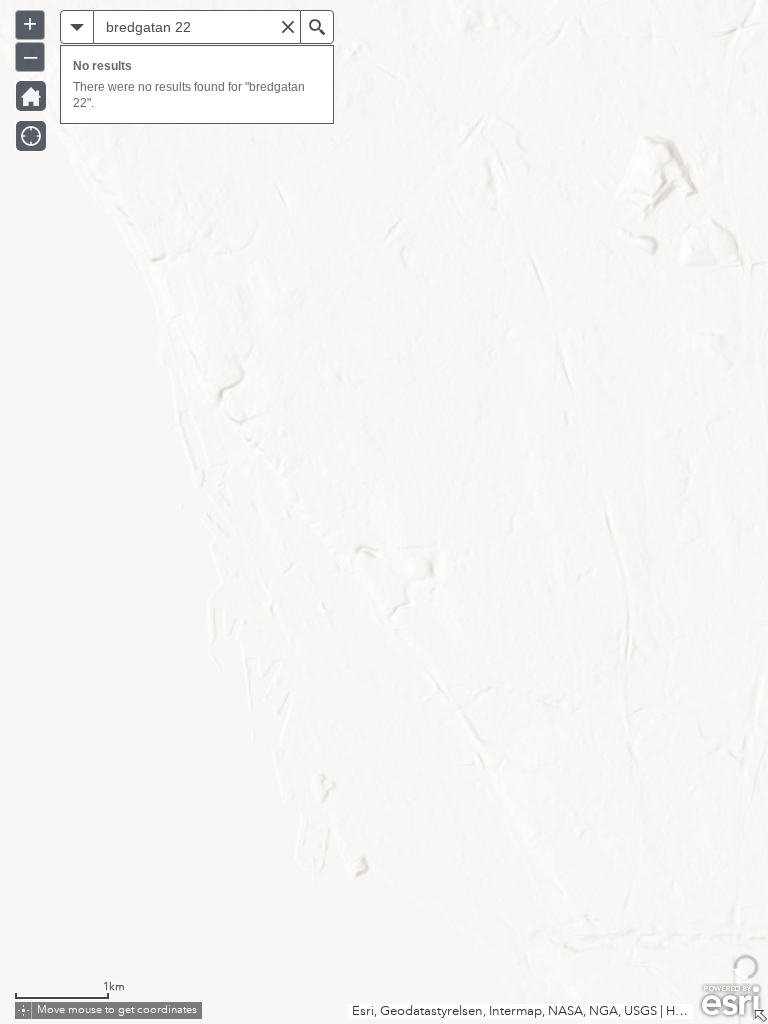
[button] (77, 27)
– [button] (30, 55)
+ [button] (30, 23)
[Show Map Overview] (760, 1016)
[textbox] (197, 27)
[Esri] (730, 1001)
